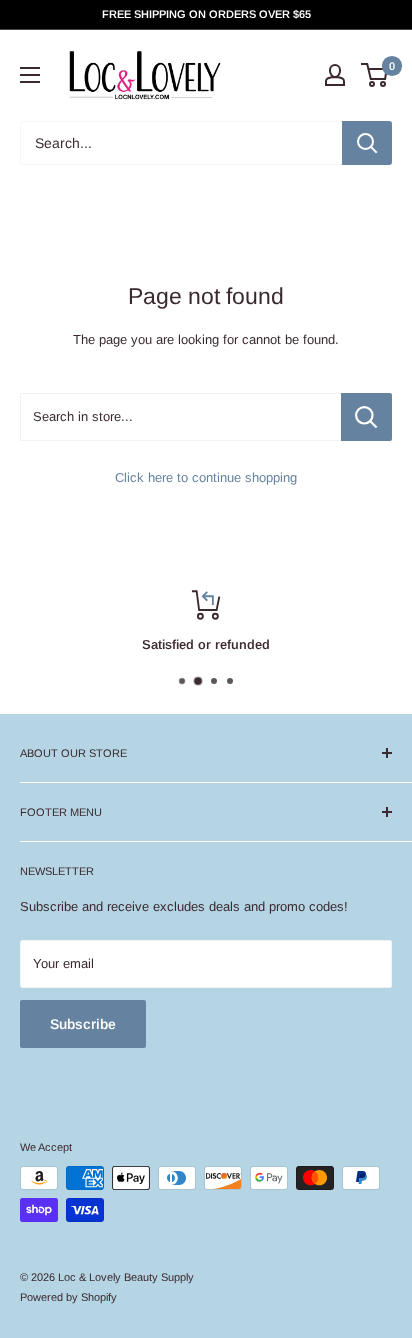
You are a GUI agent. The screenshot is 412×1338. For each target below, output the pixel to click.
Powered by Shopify (68, 1297)
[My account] (335, 75)
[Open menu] (30, 75)
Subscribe (83, 1024)
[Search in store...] (366, 417)
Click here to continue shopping (206, 477)
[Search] (367, 143)
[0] (375, 75)
